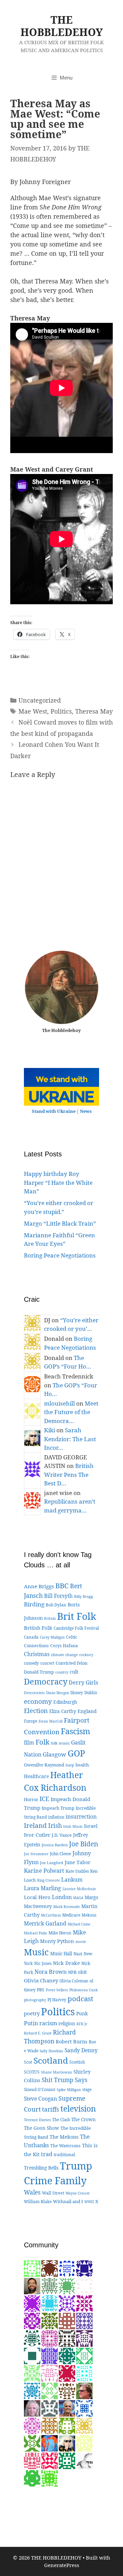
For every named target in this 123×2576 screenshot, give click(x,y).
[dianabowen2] (67, 2338)
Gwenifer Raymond (44, 1765)
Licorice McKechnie (79, 1889)
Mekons (89, 1915)
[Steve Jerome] (67, 2355)
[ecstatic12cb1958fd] (50, 2390)
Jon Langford (52, 1863)
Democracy (46, 1681)
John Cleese (60, 1854)
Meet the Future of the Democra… (71, 1412)
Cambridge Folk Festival (76, 1628)
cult (74, 1672)
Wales (32, 2192)
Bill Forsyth (58, 1596)
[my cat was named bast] (84, 2320)
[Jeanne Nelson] (84, 2408)
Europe (31, 1721)
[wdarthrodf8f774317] (50, 2338)
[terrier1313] (32, 2268)
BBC (62, 1585)
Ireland (35, 1825)
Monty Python (57, 1941)
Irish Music (73, 1826)
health (82, 1765)
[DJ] (84, 2425)
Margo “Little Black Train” (60, 1223)
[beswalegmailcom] (84, 2443)
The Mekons (64, 2137)
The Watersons (65, 2146)
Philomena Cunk (84, 1990)
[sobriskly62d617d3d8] (67, 2425)
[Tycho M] (67, 2390)
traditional (64, 2155)
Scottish (77, 2062)
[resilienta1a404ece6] (84, 2338)
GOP (76, 1753)
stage (87, 2089)
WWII (89, 2202)
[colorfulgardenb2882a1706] (32, 2390)
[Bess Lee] (50, 2443)
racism (48, 2023)
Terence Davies (37, 2120)
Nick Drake (66, 1963)
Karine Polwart (44, 1871)
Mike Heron (60, 1933)
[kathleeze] (67, 2373)
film (29, 1742)
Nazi (78, 1954)
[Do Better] (32, 2338)
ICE (44, 1799)
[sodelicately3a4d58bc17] (84, 2268)
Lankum (72, 1880)
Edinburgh (65, 1702)
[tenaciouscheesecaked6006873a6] (50, 2268)
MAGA (78, 1898)
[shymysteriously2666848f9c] (50, 2408)
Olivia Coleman (74, 1981)
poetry (32, 2013)
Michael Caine (79, 1924)
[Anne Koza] (67, 2268)
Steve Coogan (40, 2099)
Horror (31, 1799)
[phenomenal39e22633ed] (84, 2355)
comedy (31, 1663)
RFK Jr (82, 2024)
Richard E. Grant (38, 2033)
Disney (77, 1693)
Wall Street (53, 2193)
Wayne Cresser (78, 2193)
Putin (31, 2023)
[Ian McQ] (32, 2478)
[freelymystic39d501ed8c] (32, 2460)
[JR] (50, 2355)
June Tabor (78, 1862)
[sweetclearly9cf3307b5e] (84, 2373)
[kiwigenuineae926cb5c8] (50, 2373)
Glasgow (54, 1754)
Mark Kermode (67, 1906)
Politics (61, 711)
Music (36, 1952)
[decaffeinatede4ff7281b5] (32, 2320)
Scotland (51, 2060)
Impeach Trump (58, 1808)
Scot (28, 2062)
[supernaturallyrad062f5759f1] (32, 2303)
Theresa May (94, 711)
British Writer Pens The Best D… (69, 1474)
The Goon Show (42, 2128)
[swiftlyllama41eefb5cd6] (50, 2286)
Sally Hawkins (51, 2051)
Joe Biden (84, 1844)
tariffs (51, 2109)
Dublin (91, 1693)
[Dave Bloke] (84, 2303)
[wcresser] (84, 2390)
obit (82, 1972)
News (86, 1111)
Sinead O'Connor (40, 2089)
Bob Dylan (56, 1605)
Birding (34, 1604)
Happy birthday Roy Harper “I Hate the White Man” (58, 1182)
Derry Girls (83, 1682)
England (87, 1711)
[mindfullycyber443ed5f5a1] (32, 2443)
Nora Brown (51, 1972)
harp (70, 1765)
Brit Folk (77, 1616)
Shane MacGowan (57, 2072)
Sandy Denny (81, 2050)
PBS (41, 1990)
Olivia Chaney (41, 1980)
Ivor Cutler (37, 1835)
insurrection (81, 1816)
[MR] (67, 2408)
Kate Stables (77, 1871)
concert (47, 1663)
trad (47, 2154)
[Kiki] (67, 2443)
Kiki (50, 1430)
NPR (72, 1972)
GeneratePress (62, 2565)
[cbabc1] (67, 2460)
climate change (64, 1655)
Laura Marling (43, 1888)
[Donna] (50, 2478)
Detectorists (34, 1693)
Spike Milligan (69, 2090)
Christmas (37, 1654)
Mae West (33, 711)
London (62, 1897)
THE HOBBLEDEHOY (62, 26)
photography (35, 2000)
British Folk (38, 1628)
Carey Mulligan (52, 1637)
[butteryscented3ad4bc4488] (50, 2303)
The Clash (61, 2120)
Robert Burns (72, 2041)
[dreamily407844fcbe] (50, 2320)
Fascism (76, 1731)
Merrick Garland (45, 1923)
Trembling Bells (41, 2168)
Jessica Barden (55, 1845)
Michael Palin (36, 1933)
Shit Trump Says (65, 2080)
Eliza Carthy (63, 1711)
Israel (91, 1826)
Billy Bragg (84, 1596)
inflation (56, 1817)
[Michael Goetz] (32, 2373)
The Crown (84, 2119)
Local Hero (37, 1897)
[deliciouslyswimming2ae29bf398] (84, 2286)
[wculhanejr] (67, 2320)
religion (67, 2023)
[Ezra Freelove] (32, 2286)
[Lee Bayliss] (32, 2425)
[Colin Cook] (84, 2460)
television (78, 2109)
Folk (43, 1742)
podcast (80, 1998)
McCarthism (51, 1915)
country (62, 1672)
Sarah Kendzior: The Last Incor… (70, 1439)
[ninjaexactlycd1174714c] (67, 2303)
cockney (86, 1655)
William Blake (38, 2201)
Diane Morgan (58, 1693)
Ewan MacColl (51, 1721)
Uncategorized (40, 700)
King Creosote (49, 1880)
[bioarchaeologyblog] (32, 2408)
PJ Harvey (57, 2000)
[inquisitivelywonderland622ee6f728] (50, 2460)
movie (81, 1942)
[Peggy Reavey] (67, 2286)
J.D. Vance (62, 1835)
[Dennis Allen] (32, 2355)
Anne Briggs (39, 1586)
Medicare (71, 1915)
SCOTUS (32, 2072)
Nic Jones (43, 1963)
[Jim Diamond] (50, 2425)
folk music (60, 1743)
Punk (82, 2013)
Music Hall (61, 1954)
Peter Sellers (57, 1990)
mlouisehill (59, 1403)
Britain (50, 1618)
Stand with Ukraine (54, 1111)
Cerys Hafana (64, 1646)
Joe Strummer (36, 1854)
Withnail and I (68, 2201)
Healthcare (36, 1776)
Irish (55, 1825)
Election (36, 1711)
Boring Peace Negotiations (60, 1255)
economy (38, 1701)
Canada (31, 1637)
